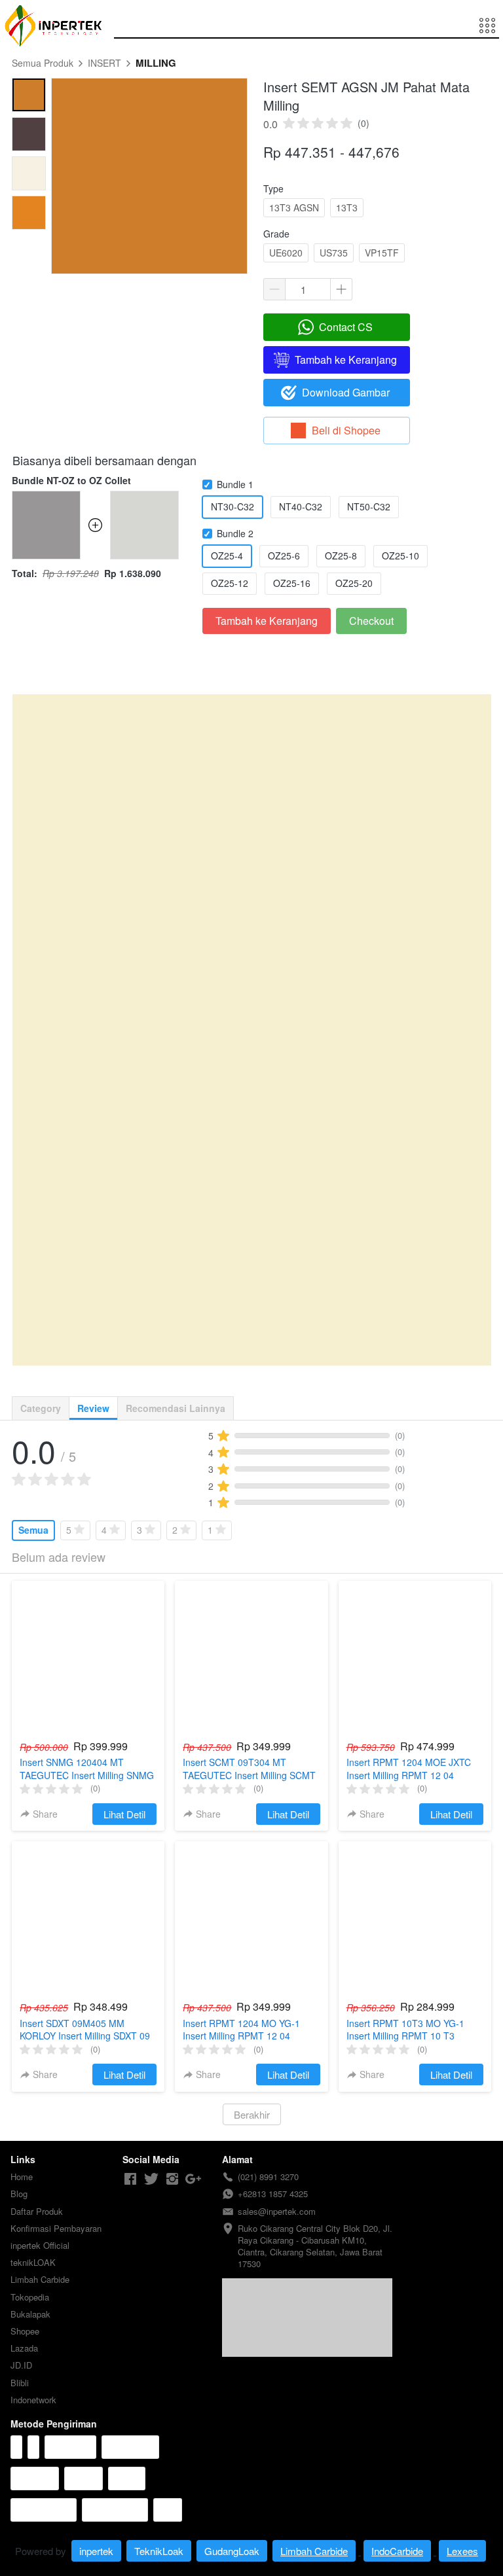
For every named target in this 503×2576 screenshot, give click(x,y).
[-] (130, 2179)
